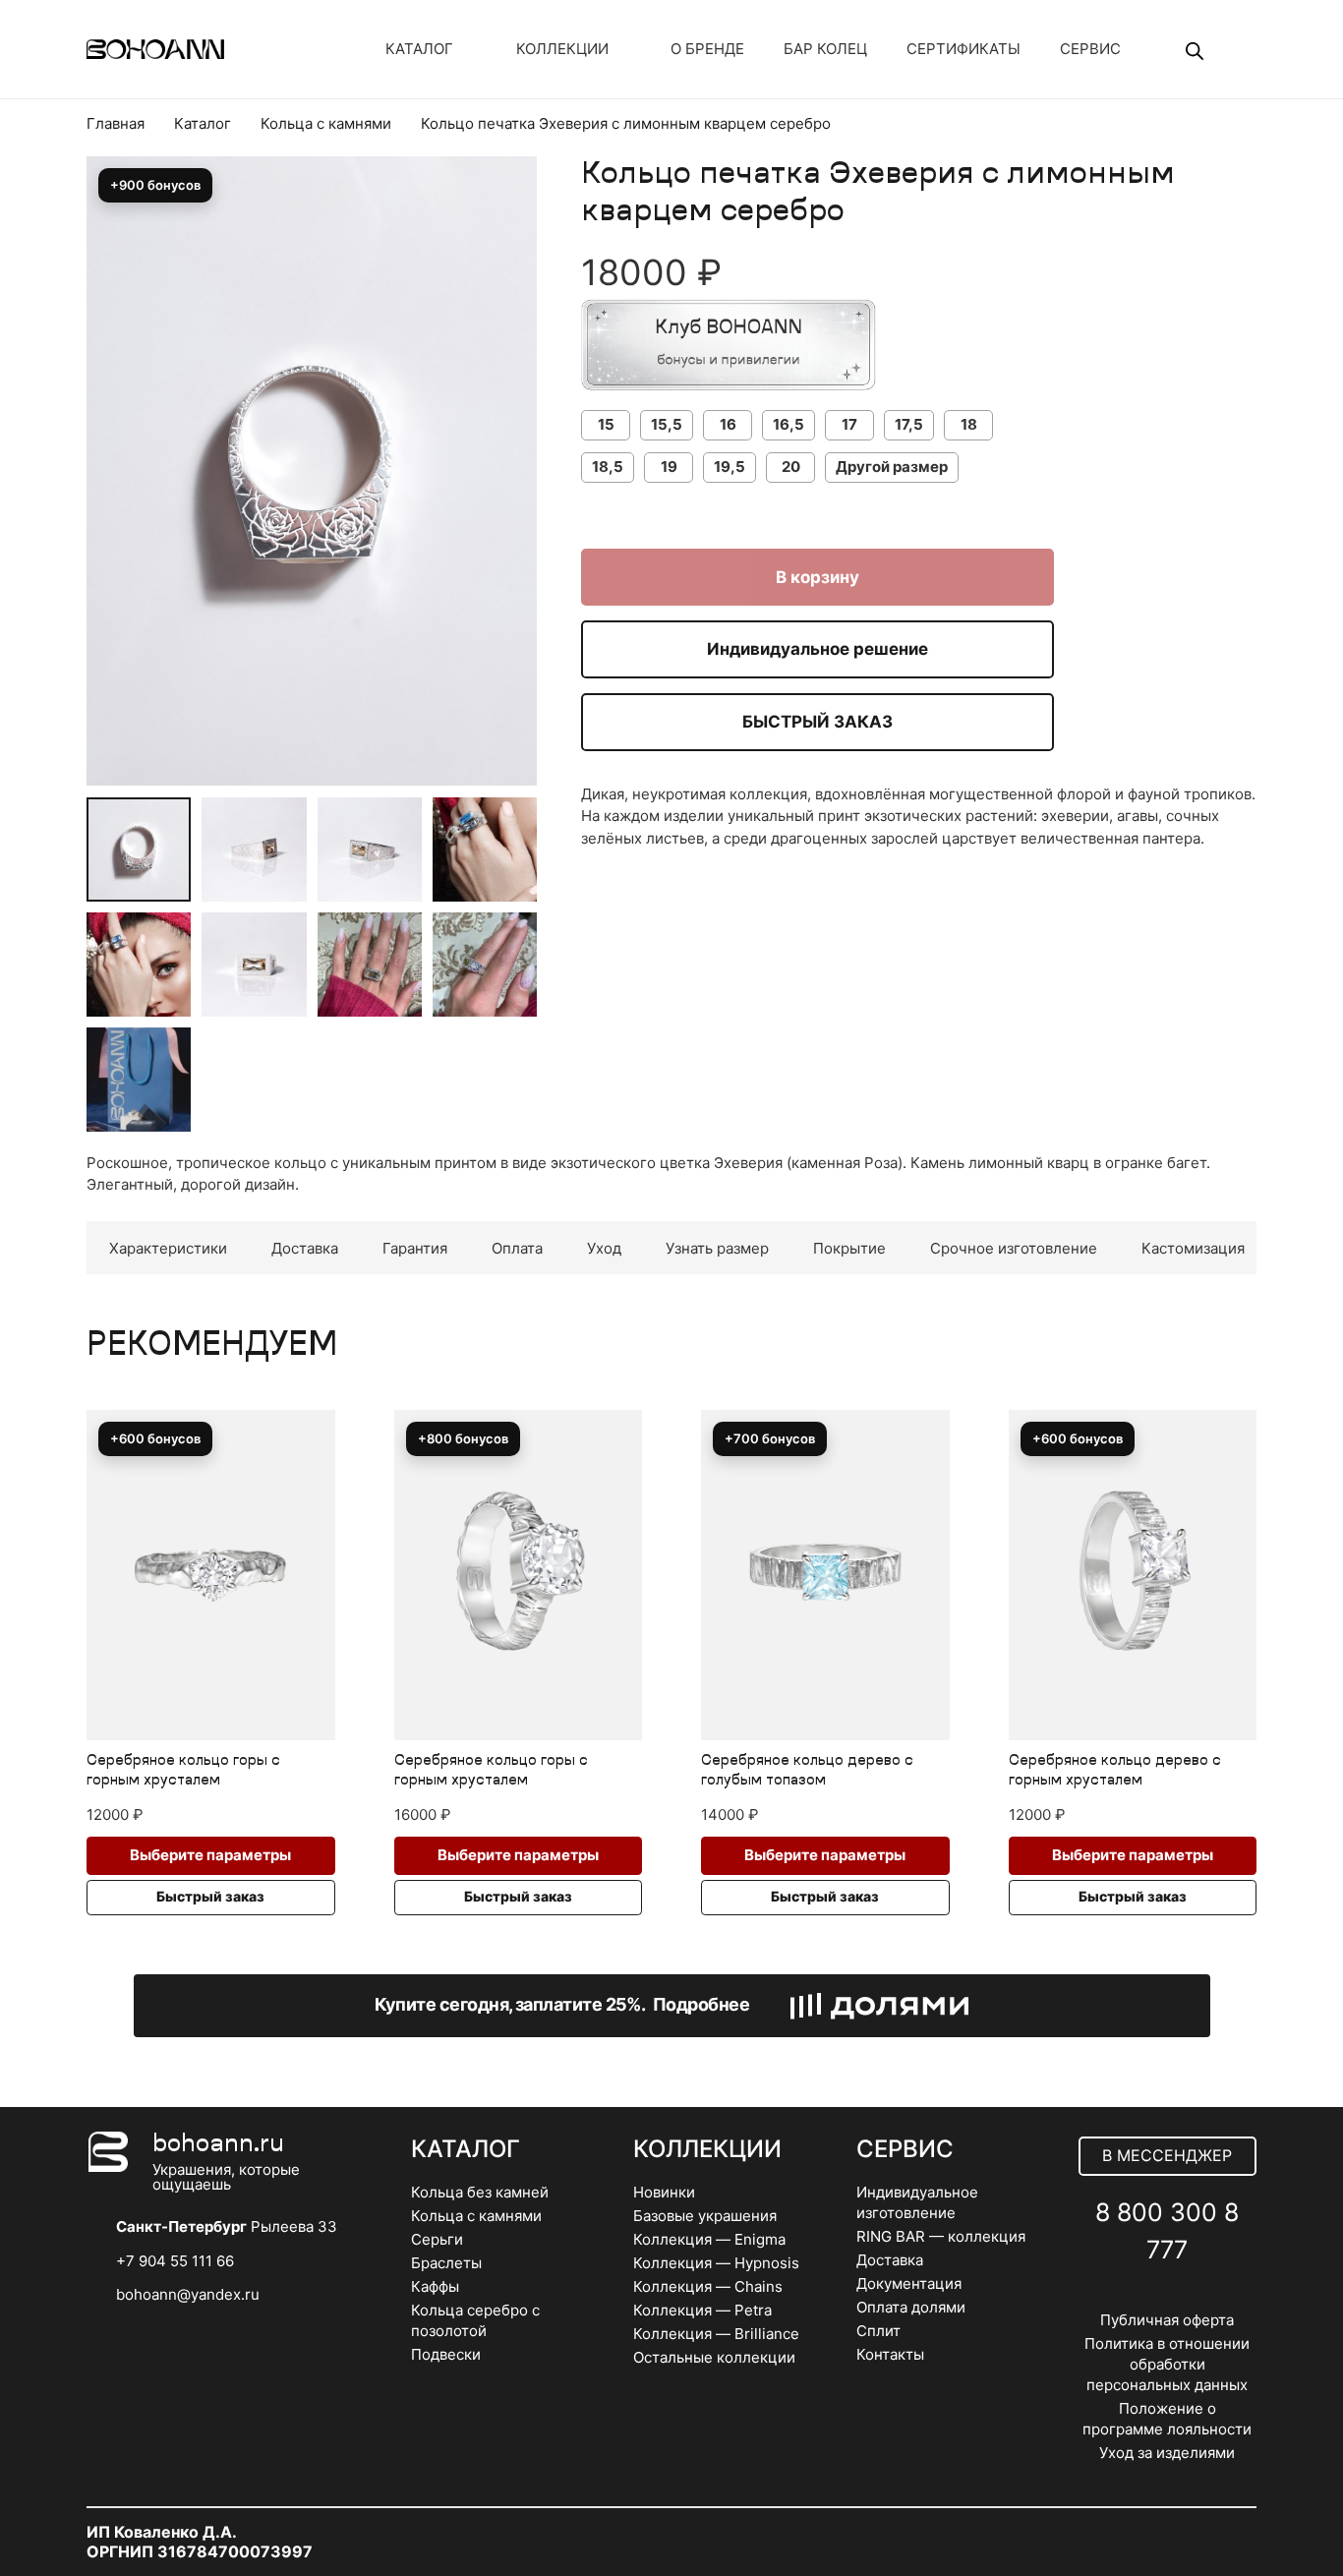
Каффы (435, 2286)
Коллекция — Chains (708, 2286)
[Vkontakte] (1124, 2297)
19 (669, 467)
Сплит (878, 2331)
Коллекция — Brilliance (716, 2334)
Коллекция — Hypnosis (716, 2263)
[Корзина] (1230, 49)
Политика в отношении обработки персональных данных (1167, 2364)
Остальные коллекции (714, 2357)
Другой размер (892, 467)
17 (849, 424)
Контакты (890, 2354)
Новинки (664, 2192)
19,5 (730, 467)
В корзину (817, 577)
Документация (909, 2283)
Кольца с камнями (326, 123)
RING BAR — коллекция (941, 2236)
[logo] (155, 49)
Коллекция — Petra (702, 2310)
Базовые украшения (705, 2216)
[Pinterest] (1211, 2297)
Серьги (437, 2239)
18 (969, 424)
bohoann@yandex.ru (188, 2294)
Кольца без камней (480, 2192)
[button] (507, 225)
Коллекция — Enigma (709, 2239)
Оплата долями (911, 2307)
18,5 (608, 467)
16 (728, 424)
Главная (116, 123)
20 (791, 467)
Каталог (203, 123)
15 (606, 424)
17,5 (909, 424)
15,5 (667, 424)
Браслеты (446, 2263)
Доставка (890, 2260)
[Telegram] (1168, 2297)
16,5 (788, 424)
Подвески (446, 2354)
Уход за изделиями (1167, 2453)
